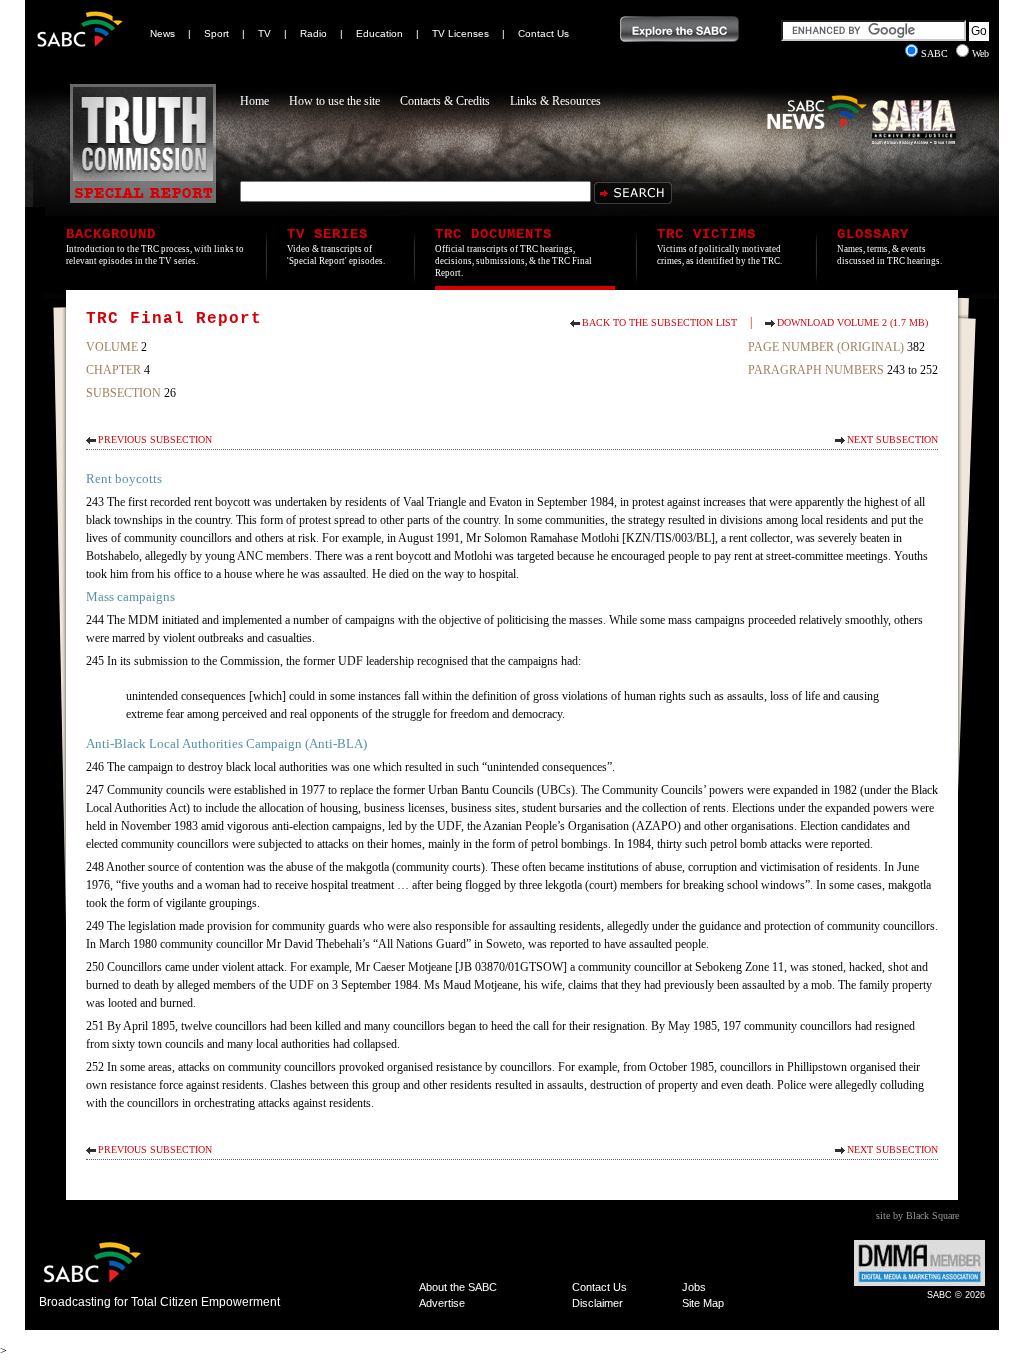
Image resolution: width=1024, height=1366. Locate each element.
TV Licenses (460, 33)
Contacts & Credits (445, 101)
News (162, 33)
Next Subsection (892, 439)
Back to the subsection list (659, 322)
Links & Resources (555, 101)
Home (254, 101)
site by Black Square (917, 1215)
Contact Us (543, 33)
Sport (216, 33)
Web (980, 53)
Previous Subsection (155, 439)
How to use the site (334, 101)
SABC (936, 53)
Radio (313, 33)
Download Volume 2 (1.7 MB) (852, 322)
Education (379, 33)
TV (264, 33)
